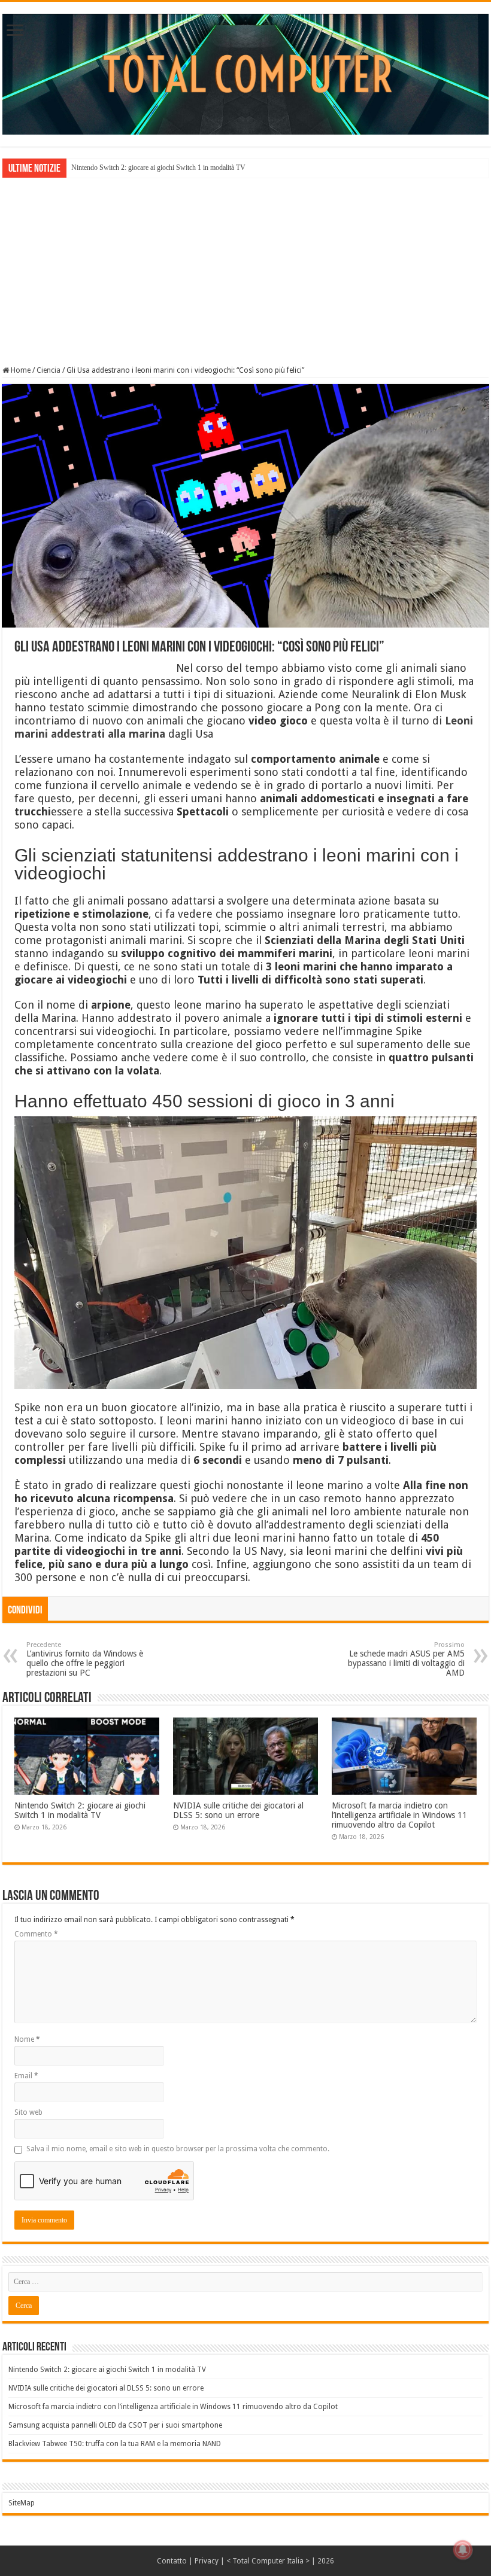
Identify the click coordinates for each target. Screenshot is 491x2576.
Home (20, 370)
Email (26, 2076)
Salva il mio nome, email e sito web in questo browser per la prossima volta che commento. (178, 2149)
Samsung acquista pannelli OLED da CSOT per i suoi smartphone (115, 2425)
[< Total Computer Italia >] (245, 74)
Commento (36, 1934)
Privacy (207, 2561)
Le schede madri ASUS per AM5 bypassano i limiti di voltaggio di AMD (406, 1659)
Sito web (28, 2112)
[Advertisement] (245, 270)
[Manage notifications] (463, 2550)
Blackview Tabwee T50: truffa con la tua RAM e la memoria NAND (115, 2444)
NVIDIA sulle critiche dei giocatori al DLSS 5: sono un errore (238, 1810)
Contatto (172, 2561)
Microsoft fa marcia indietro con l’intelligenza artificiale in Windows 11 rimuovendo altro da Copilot (399, 1815)
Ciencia (49, 370)
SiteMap (22, 2503)
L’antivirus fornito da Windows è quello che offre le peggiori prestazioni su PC (85, 1659)
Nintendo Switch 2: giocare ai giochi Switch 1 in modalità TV (158, 168)
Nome (27, 2039)
